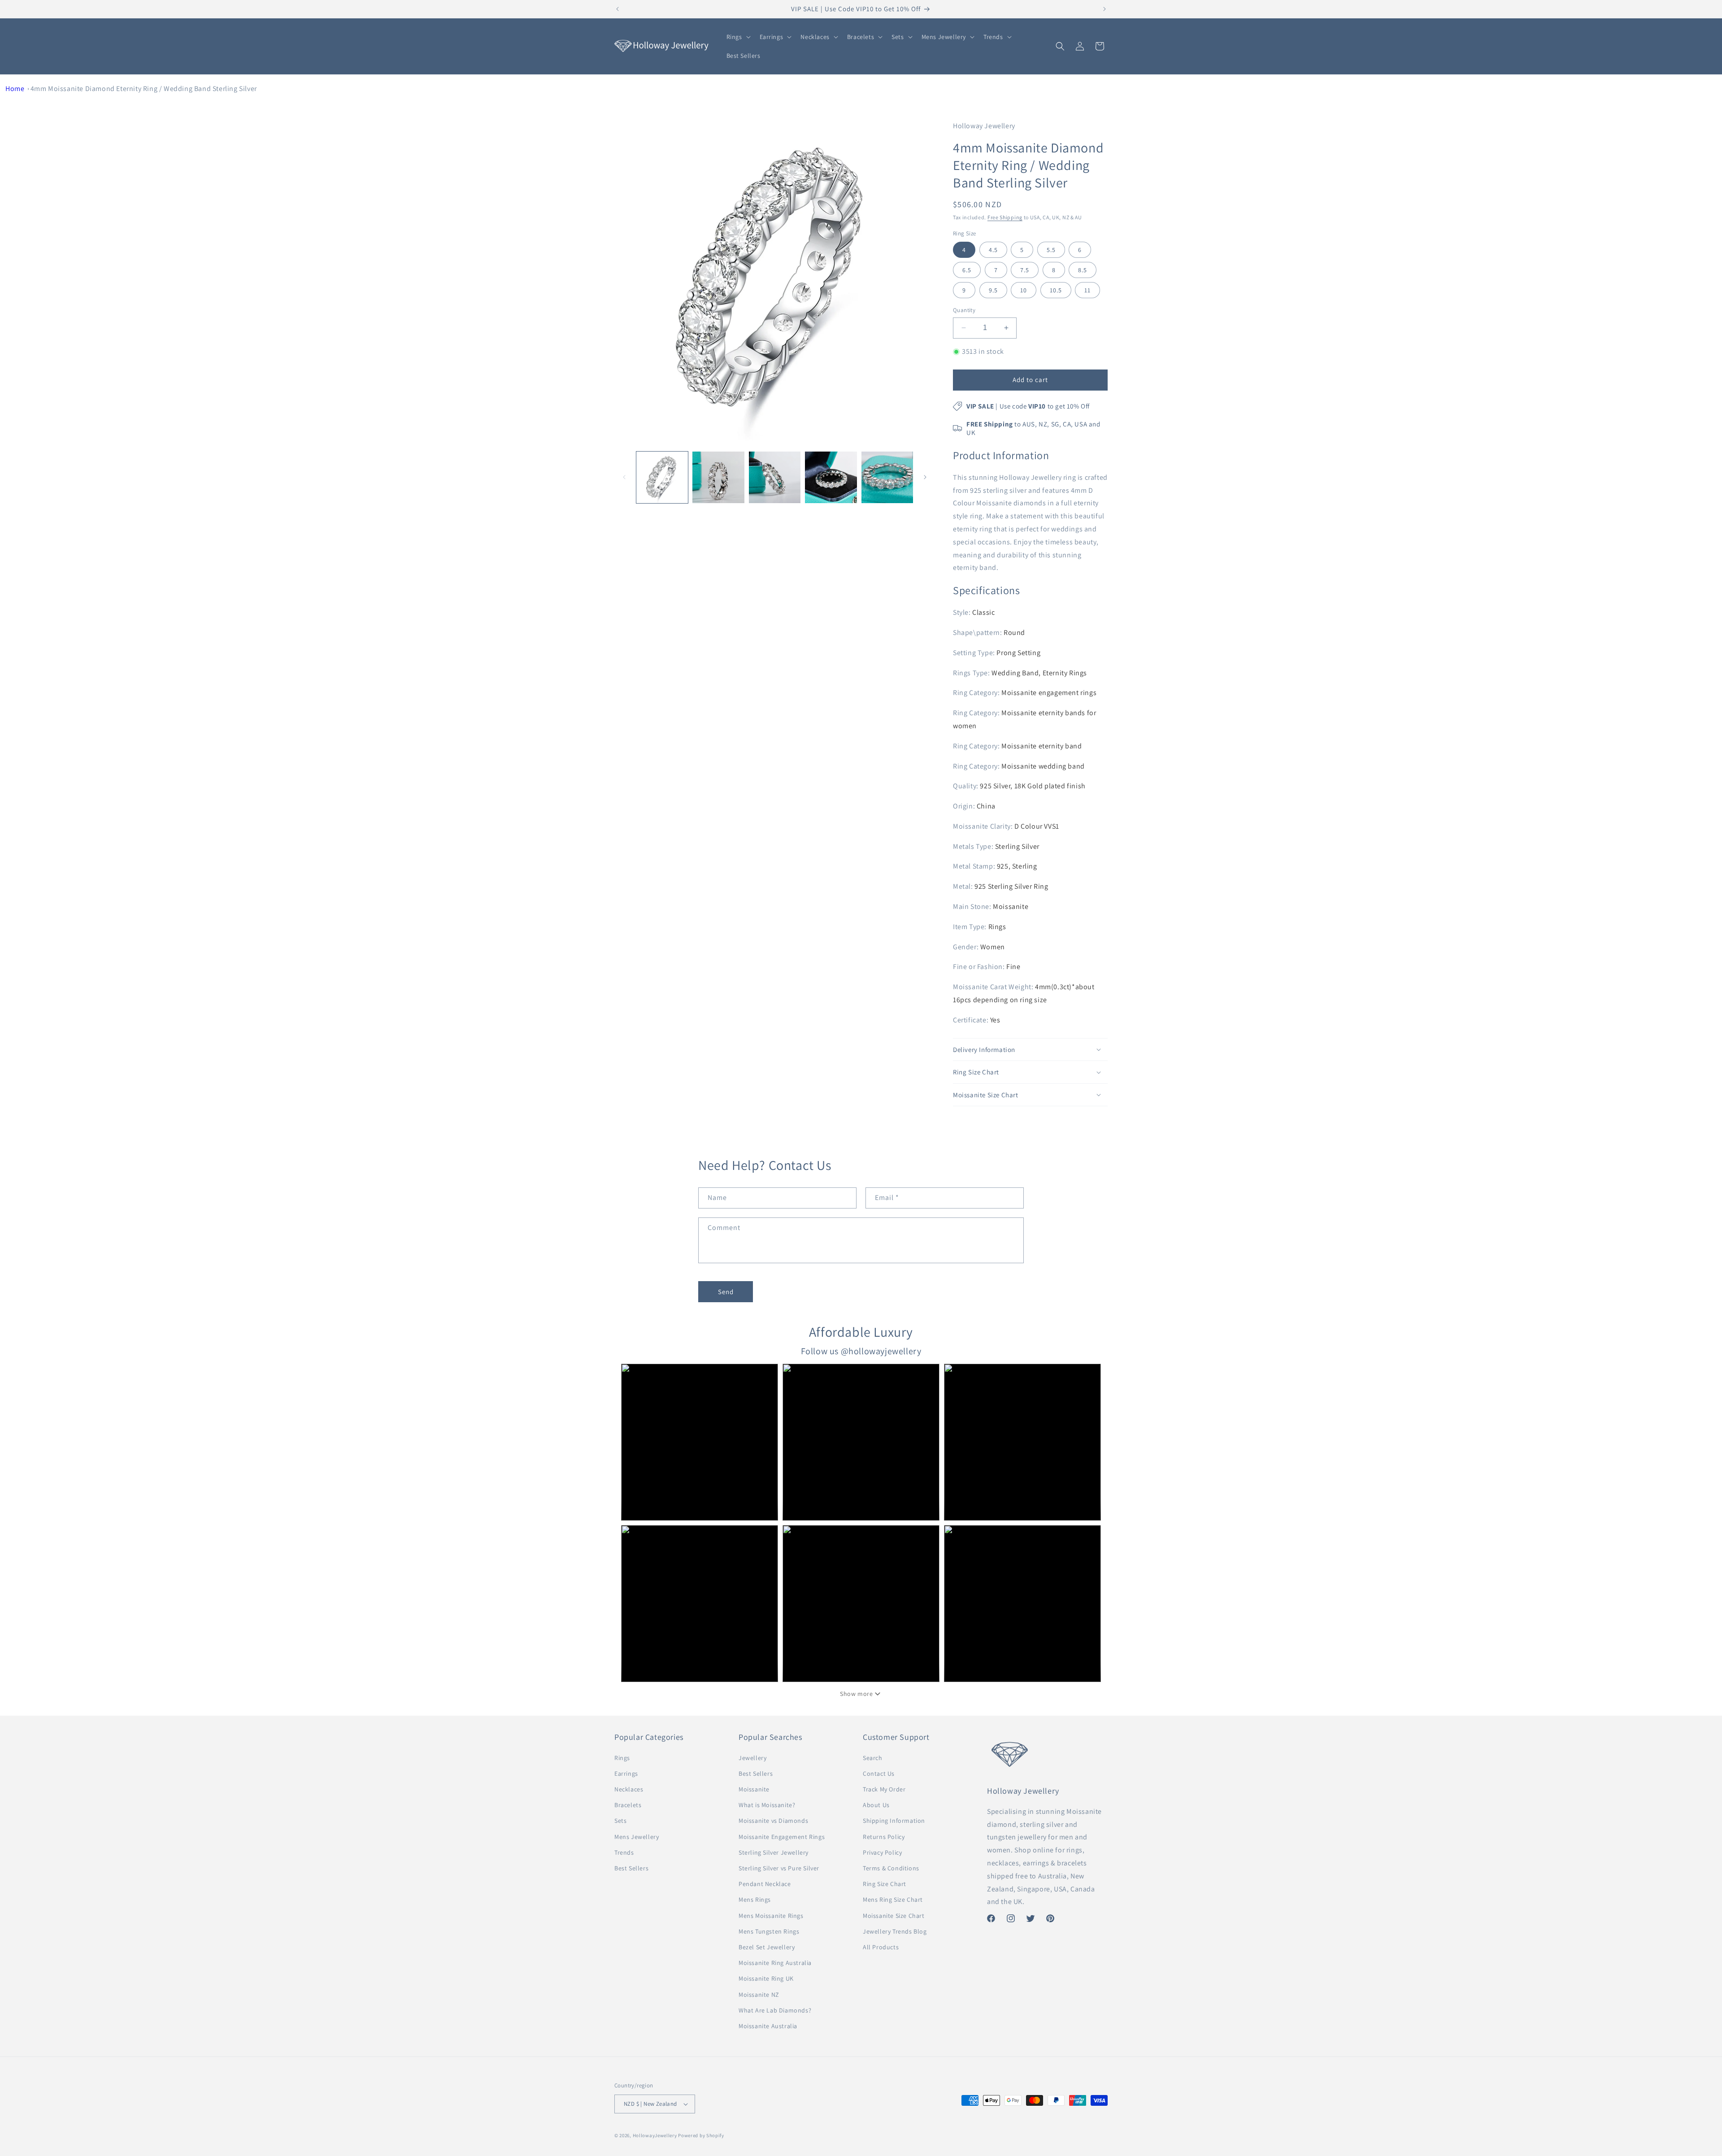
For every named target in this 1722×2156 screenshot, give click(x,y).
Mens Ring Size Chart (893, 1900)
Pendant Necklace (765, 1884)
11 (1087, 290)
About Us (876, 1805)
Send (726, 1292)
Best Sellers (631, 1868)
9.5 (993, 290)
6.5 (967, 270)
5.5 (1051, 250)
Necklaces (629, 1789)
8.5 (1083, 270)
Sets (620, 1821)
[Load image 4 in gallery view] (831, 477)
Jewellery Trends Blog (895, 1931)
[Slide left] (624, 477)
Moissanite (754, 1789)
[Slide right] (925, 477)
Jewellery (752, 1758)
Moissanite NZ (759, 1995)
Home (15, 89)
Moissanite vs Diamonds (773, 1821)
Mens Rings (755, 1900)
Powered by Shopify (701, 2135)
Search (873, 1758)
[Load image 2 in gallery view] (718, 477)
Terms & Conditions (891, 1868)
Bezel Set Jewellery (767, 1947)
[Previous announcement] (617, 9)
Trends (624, 1852)
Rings (622, 1758)
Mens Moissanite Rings (771, 1916)
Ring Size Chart (885, 1884)
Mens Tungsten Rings (769, 1931)
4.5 (993, 250)
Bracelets (628, 1805)
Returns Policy (884, 1837)
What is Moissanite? (767, 1805)
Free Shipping (1005, 217)
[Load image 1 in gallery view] (662, 477)
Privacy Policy (882, 1852)
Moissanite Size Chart (894, 1916)
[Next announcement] (1105, 9)
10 (1024, 290)
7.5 (1025, 270)
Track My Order (884, 1789)
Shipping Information (894, 1821)
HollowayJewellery (655, 2135)
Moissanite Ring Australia (775, 1963)
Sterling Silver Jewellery (774, 1852)
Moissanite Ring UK (766, 1978)
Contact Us (879, 1773)
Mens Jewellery (637, 1837)
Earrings (626, 1773)
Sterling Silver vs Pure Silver (779, 1868)
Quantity (964, 310)
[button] (738, 37)
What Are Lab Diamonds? (775, 2010)
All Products (881, 1947)
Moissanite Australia (768, 2026)
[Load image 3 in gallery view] (775, 477)
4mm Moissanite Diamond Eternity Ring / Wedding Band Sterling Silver (144, 89)
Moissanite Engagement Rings (782, 1837)
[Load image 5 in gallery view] (887, 477)
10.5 (1056, 290)
